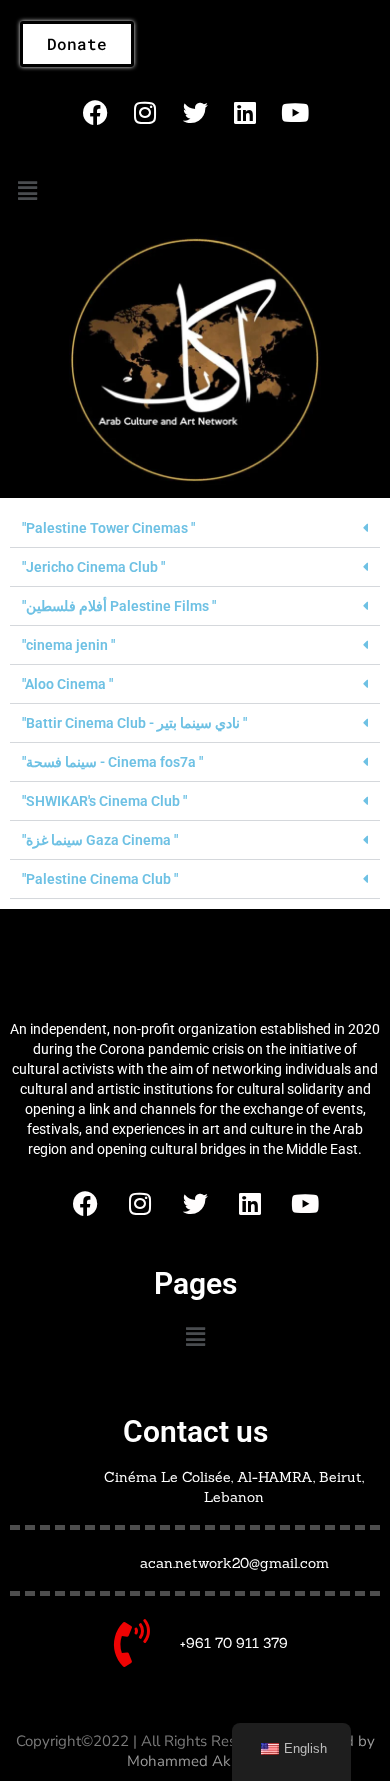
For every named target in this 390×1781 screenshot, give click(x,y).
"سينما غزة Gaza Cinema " (100, 840)
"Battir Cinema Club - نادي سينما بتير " (134, 723)
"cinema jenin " (68, 645)
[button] (27, 191)
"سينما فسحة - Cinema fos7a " (112, 762)
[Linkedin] (245, 112)
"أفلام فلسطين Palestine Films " (119, 606)
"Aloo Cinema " (67, 684)
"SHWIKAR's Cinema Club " (104, 801)
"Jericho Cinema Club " (93, 567)
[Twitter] (195, 112)
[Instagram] (145, 112)
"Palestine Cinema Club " (100, 879)
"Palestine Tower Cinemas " (108, 528)
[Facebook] (95, 112)
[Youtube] (295, 112)
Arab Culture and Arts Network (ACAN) (195, 968)
